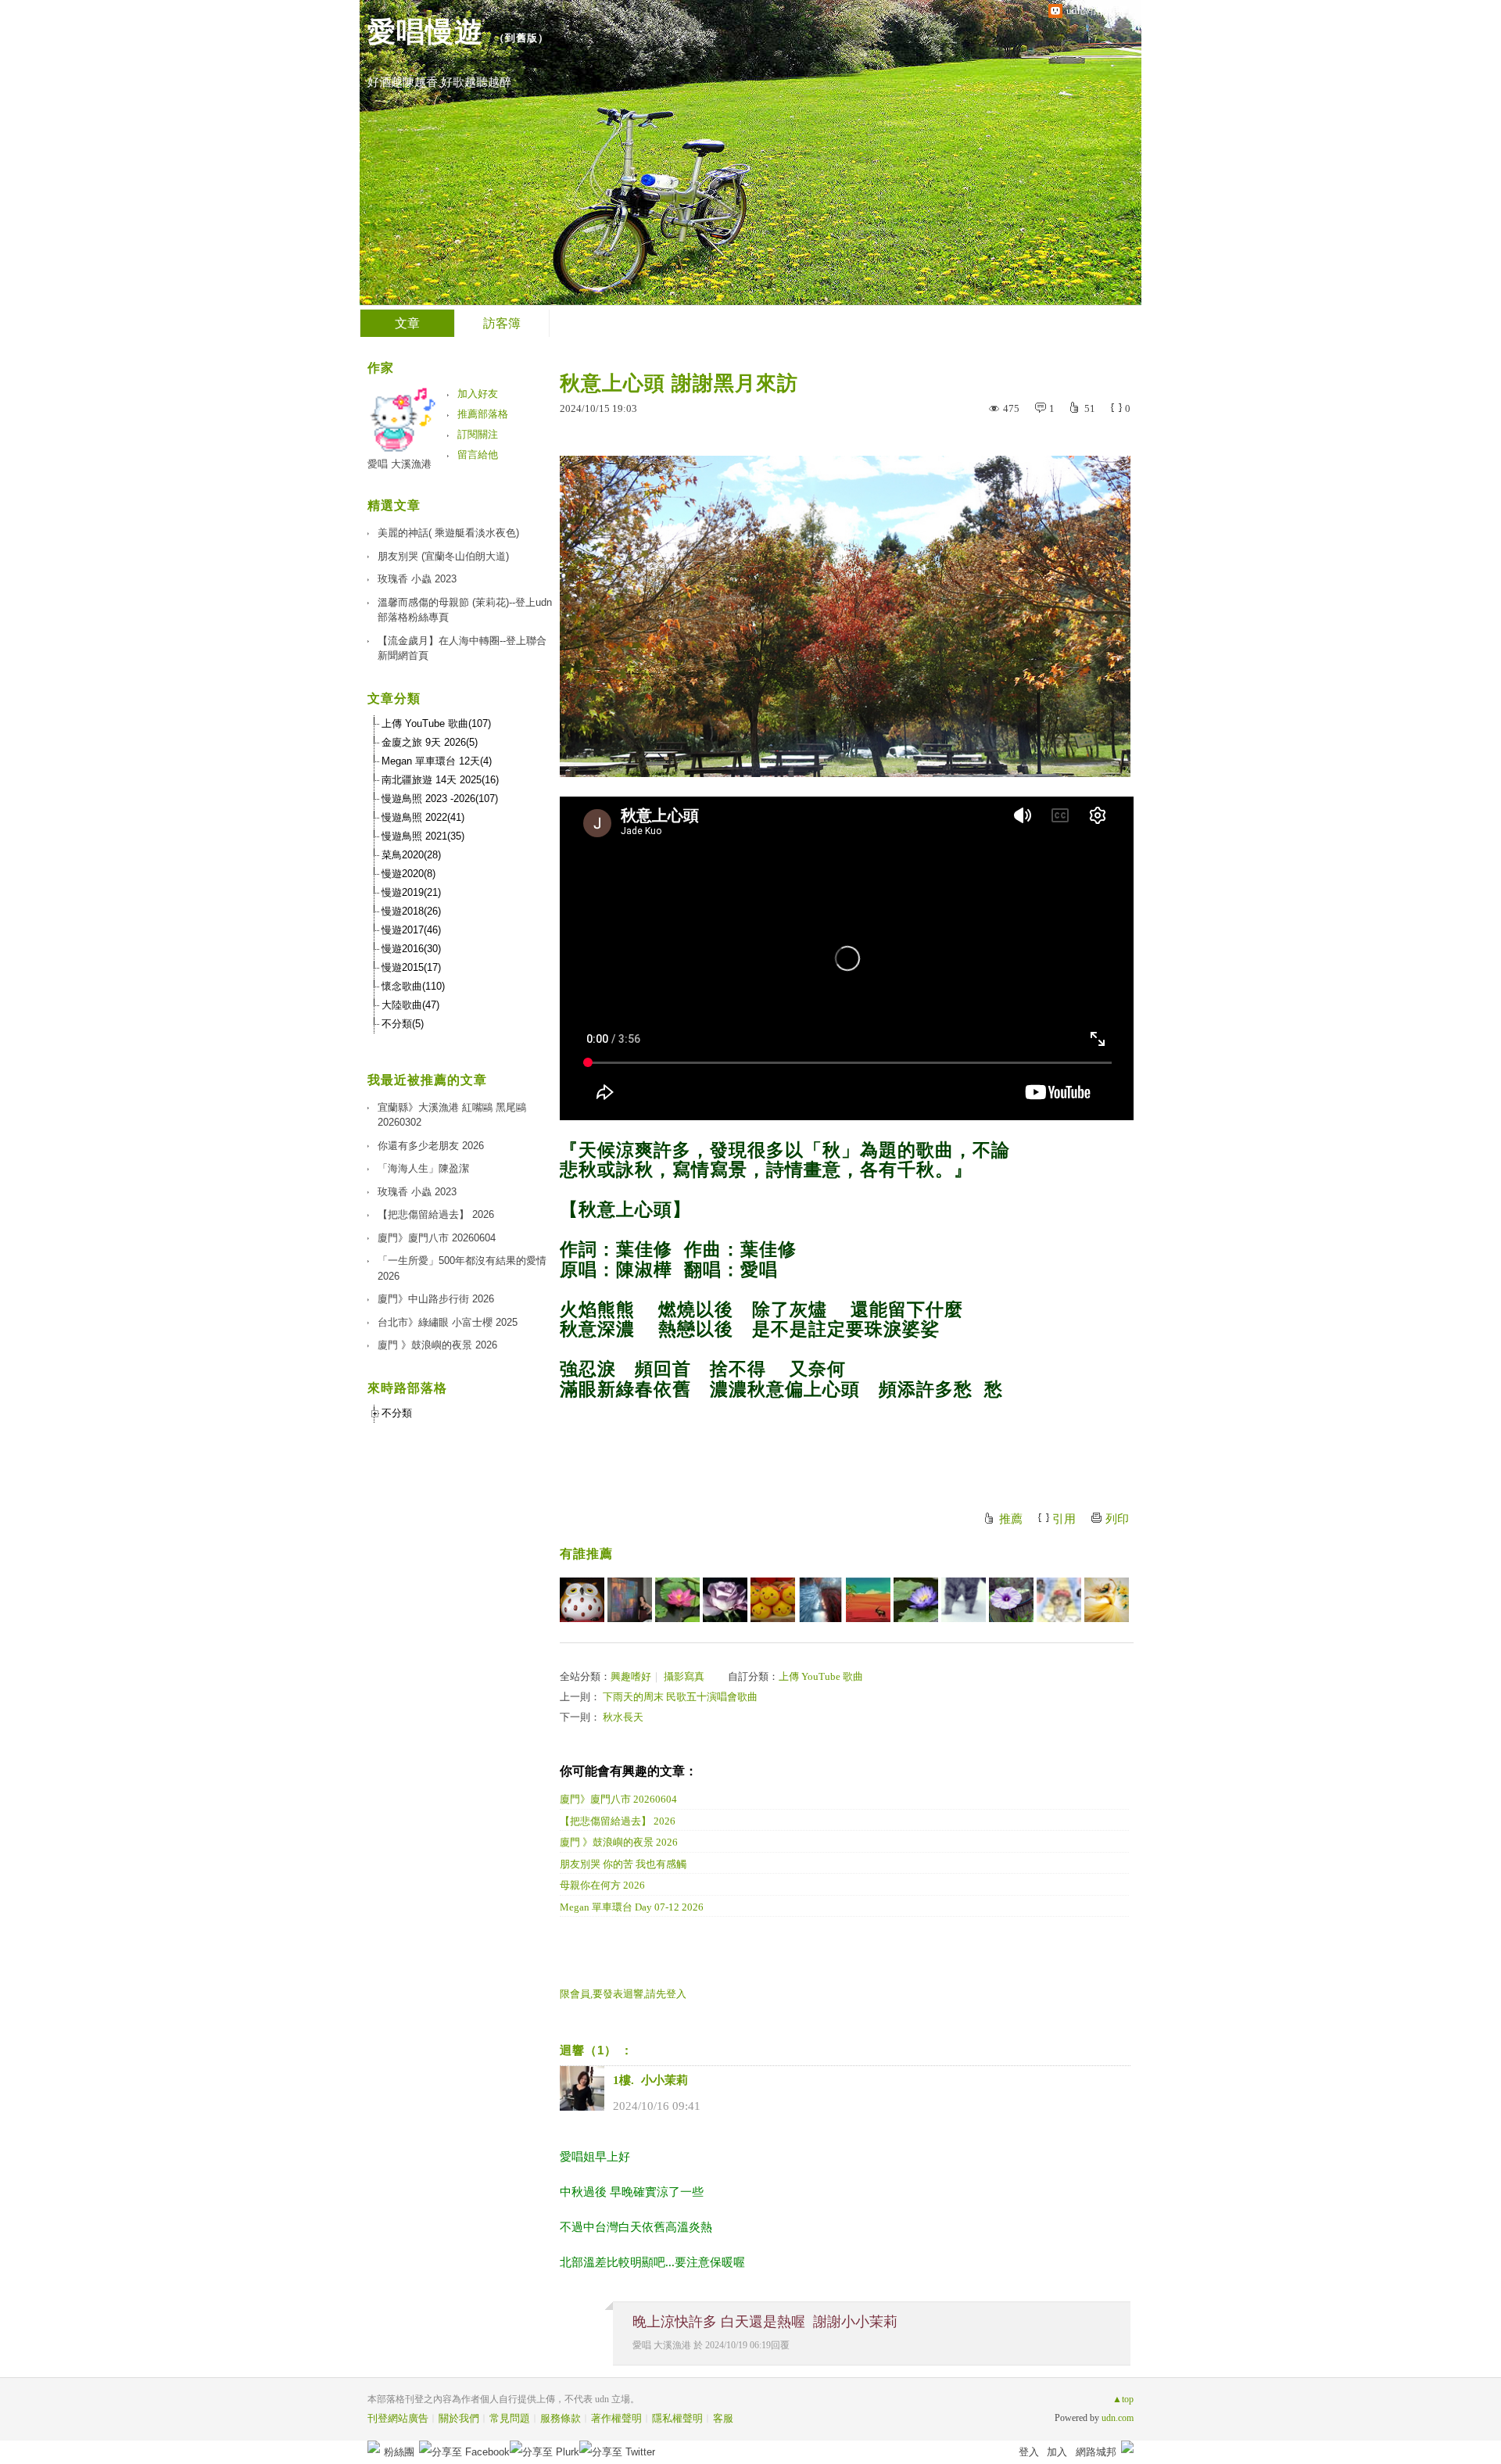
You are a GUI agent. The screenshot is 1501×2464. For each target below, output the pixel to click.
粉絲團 (399, 2452)
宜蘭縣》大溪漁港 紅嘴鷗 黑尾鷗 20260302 (452, 1115)
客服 (723, 2418)
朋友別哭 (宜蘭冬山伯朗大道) (443, 556)
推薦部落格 (483, 414)
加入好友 (478, 394)
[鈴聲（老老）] (1011, 1600)
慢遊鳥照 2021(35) (423, 836)
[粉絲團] (374, 2447)
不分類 (397, 1413)
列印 (1117, 1519)
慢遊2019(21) (411, 892)
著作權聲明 (616, 2418)
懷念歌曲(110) (413, 986)
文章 (407, 323)
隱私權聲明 (677, 2418)
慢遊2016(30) (411, 949)
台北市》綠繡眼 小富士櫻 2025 (448, 1322)
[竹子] (916, 1600)
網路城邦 (1096, 2452)
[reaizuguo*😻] (964, 1600)
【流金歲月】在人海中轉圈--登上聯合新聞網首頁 (462, 648)
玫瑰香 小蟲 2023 (417, 579)
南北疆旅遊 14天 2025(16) (440, 780)
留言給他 (478, 455)
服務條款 (561, 2418)
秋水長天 (623, 1717)
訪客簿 (502, 323)
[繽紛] (630, 1600)
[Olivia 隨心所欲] (773, 1600)
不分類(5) (403, 1024)
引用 (1064, 1519)
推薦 (1011, 1519)
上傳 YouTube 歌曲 (821, 1676)
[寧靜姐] (1059, 1600)
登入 (1029, 2452)
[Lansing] (868, 1600)
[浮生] (677, 1600)
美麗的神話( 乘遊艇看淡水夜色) (448, 533)
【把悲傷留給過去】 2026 (618, 1821)
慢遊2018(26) (411, 911)
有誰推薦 (586, 1554)
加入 (1057, 2452)
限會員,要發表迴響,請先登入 (623, 1994)
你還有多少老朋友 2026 (431, 1146)
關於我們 (459, 2418)
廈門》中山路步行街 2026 (436, 1299)
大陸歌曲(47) (410, 1005)
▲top (1123, 2399)
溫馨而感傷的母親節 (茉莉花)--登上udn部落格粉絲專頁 (465, 610)
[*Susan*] (1107, 1600)
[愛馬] (725, 1600)
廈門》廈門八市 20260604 (618, 1799)
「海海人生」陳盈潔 (423, 1168)
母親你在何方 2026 (602, 1885)
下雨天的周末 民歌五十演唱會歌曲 (680, 1697)
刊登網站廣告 (398, 2418)
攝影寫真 (684, 1676)
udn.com (1118, 2418)
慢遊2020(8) (408, 874)
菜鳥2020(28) (411, 855)
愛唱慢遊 (425, 32)
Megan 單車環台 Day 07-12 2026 (632, 1907)
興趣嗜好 (631, 1676)
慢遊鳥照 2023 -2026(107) (440, 799)
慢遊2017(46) (411, 930)
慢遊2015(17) (411, 967)
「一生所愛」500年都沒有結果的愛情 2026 (462, 1268)
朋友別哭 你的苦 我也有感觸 (623, 1864)
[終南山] (582, 1600)
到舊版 (521, 38)
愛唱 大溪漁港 (662, 2345)
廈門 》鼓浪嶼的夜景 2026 (619, 1842)
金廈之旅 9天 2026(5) (430, 742)
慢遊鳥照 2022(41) (423, 817)
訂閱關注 (478, 434)
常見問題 (510, 2418)
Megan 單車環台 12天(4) (437, 761)
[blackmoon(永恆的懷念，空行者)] (820, 1600)
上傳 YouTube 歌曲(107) (436, 723)
